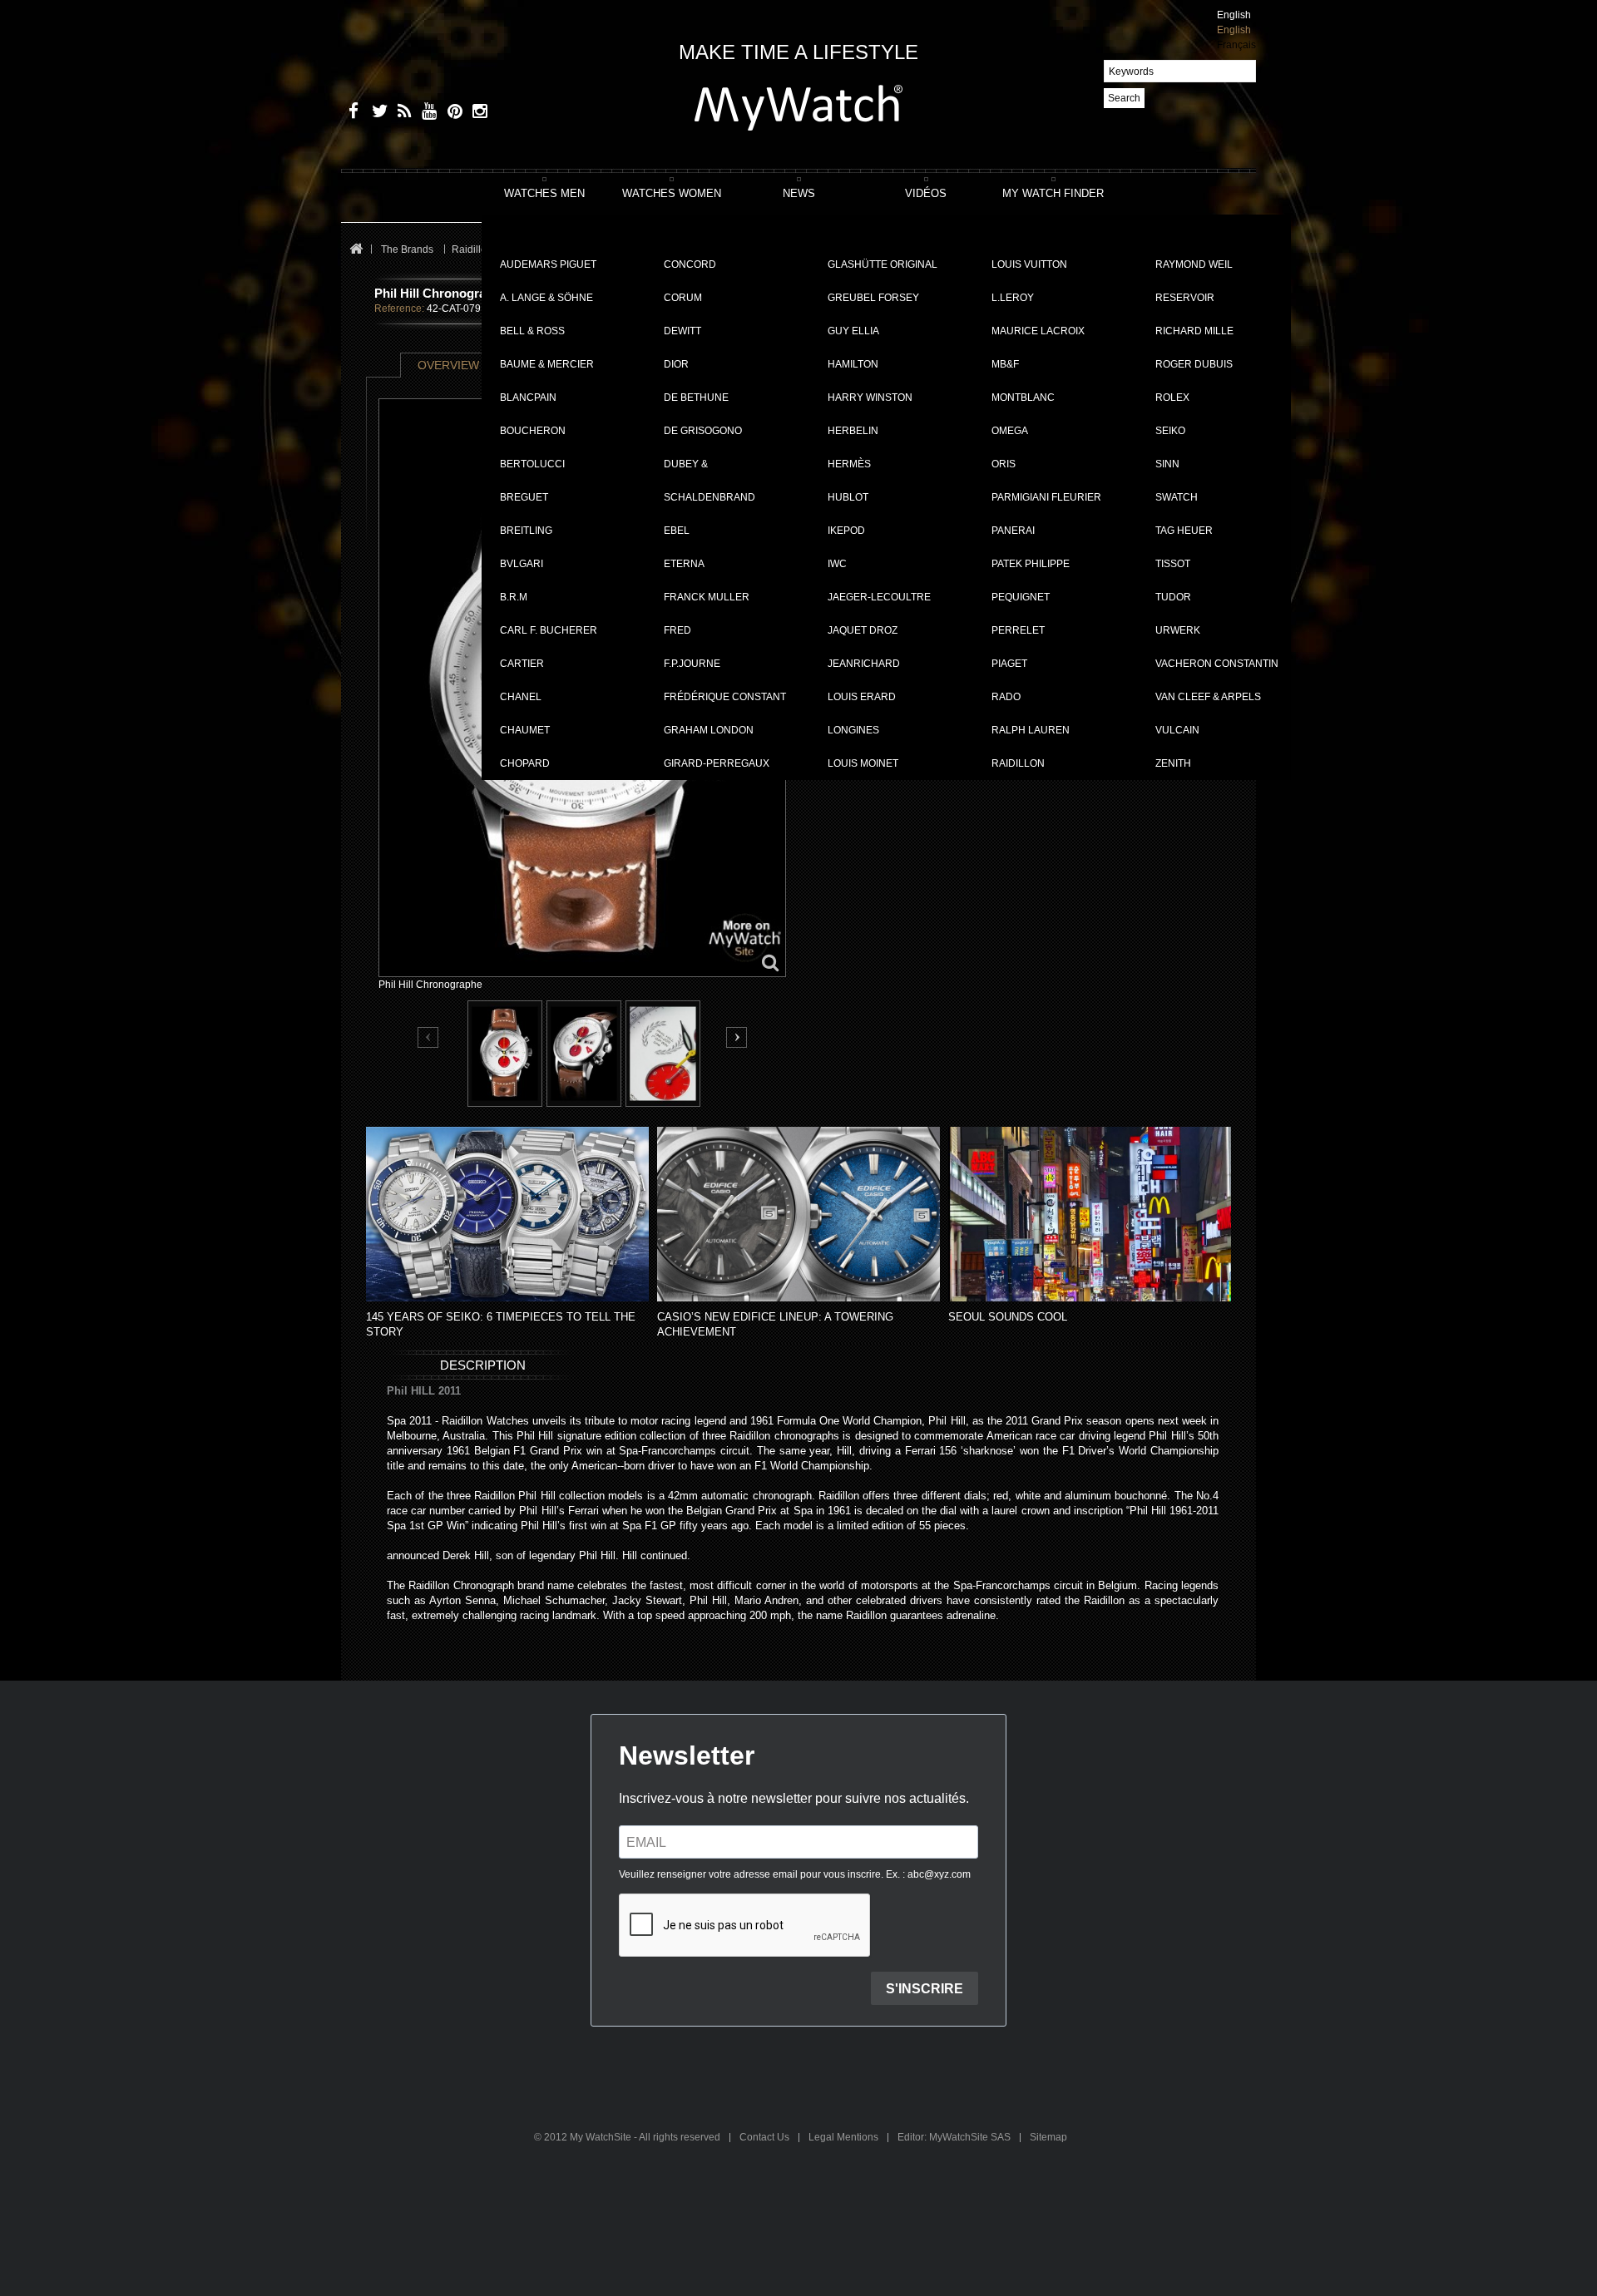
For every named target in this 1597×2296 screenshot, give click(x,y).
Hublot (848, 497)
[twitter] (376, 114)
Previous (429, 1038)
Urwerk (1178, 630)
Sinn (1167, 464)
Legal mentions (845, 2137)
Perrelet (1018, 630)
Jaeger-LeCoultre (879, 597)
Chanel (521, 697)
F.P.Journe (692, 664)
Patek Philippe (1031, 564)
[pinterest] (451, 114)
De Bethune (696, 397)
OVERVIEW (448, 365)
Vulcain (1177, 730)
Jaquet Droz (863, 630)
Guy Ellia (853, 331)
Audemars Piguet (548, 264)
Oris (1004, 464)
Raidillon (1018, 763)
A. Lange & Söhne (546, 298)
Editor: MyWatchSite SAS (955, 2137)
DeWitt (682, 331)
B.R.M (514, 597)
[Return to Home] (356, 250)
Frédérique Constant (725, 697)
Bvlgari (522, 564)
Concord (690, 264)
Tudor (1173, 597)
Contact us (766, 2137)
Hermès (849, 464)
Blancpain (528, 397)
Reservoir (1185, 298)
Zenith (1173, 763)
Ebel (677, 531)
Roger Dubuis (1194, 364)
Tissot (1173, 564)
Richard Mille (1194, 331)
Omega (1010, 431)
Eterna (684, 564)
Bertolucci (532, 464)
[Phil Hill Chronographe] (505, 1054)
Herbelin (853, 431)
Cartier (522, 664)
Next (737, 1037)
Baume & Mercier (547, 364)
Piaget (1009, 664)
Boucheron (533, 431)
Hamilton (853, 364)
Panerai (1013, 531)
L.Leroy (1013, 298)
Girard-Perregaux (717, 763)
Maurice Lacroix (1038, 331)
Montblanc (1023, 397)
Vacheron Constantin (1217, 664)
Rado (1006, 697)
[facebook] (351, 114)
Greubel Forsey (873, 298)
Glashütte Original (883, 264)
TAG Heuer (1184, 531)
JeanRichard (864, 664)
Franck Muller (707, 597)
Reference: (399, 309)
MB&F (1005, 364)
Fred (677, 630)
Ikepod (846, 531)
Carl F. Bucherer (549, 630)
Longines (853, 730)
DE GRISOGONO (703, 431)
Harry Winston (870, 397)
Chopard (525, 763)
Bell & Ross (532, 331)
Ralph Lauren (1031, 730)
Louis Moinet (863, 763)
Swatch (1177, 497)
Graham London (709, 730)
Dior (676, 364)
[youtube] (426, 114)
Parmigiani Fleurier (1046, 497)
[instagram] (476, 114)
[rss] (401, 114)
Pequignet (1021, 597)
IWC (837, 564)
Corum (683, 298)
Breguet (524, 497)
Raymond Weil (1194, 264)
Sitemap (1048, 2137)
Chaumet (525, 730)
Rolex (1172, 397)
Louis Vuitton (1029, 264)
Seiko (1170, 431)
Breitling (526, 531)
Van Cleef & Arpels (1208, 697)
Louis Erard (862, 697)
